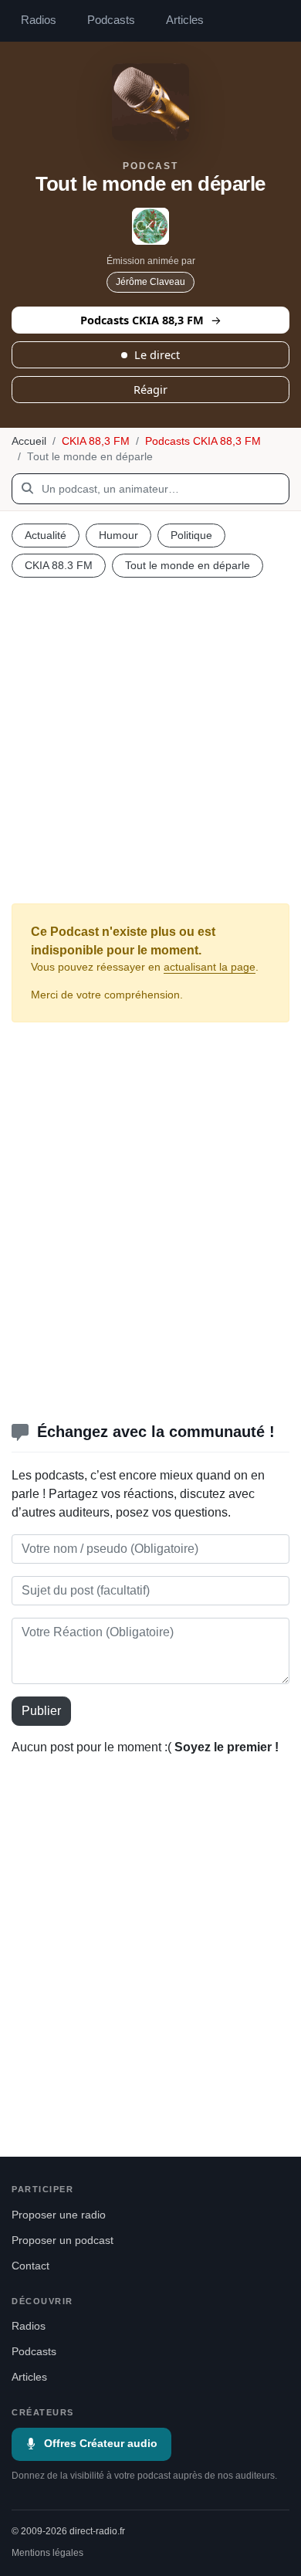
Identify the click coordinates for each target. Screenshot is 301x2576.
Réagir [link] (150, 389)
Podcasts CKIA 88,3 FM (142, 320)
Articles (185, 20)
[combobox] (150, 489)
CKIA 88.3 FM (59, 565)
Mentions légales (47, 2553)
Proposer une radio (59, 2215)
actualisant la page (210, 967)
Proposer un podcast (63, 2240)
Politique (191, 535)
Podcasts (111, 20)
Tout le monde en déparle (188, 565)
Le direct (157, 354)
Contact (30, 2266)
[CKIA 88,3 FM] (150, 226)
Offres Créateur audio (101, 2444)
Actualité (46, 535)
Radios (39, 20)
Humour (118, 535)
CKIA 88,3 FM (96, 441)
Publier (41, 1711)
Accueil (29, 441)
